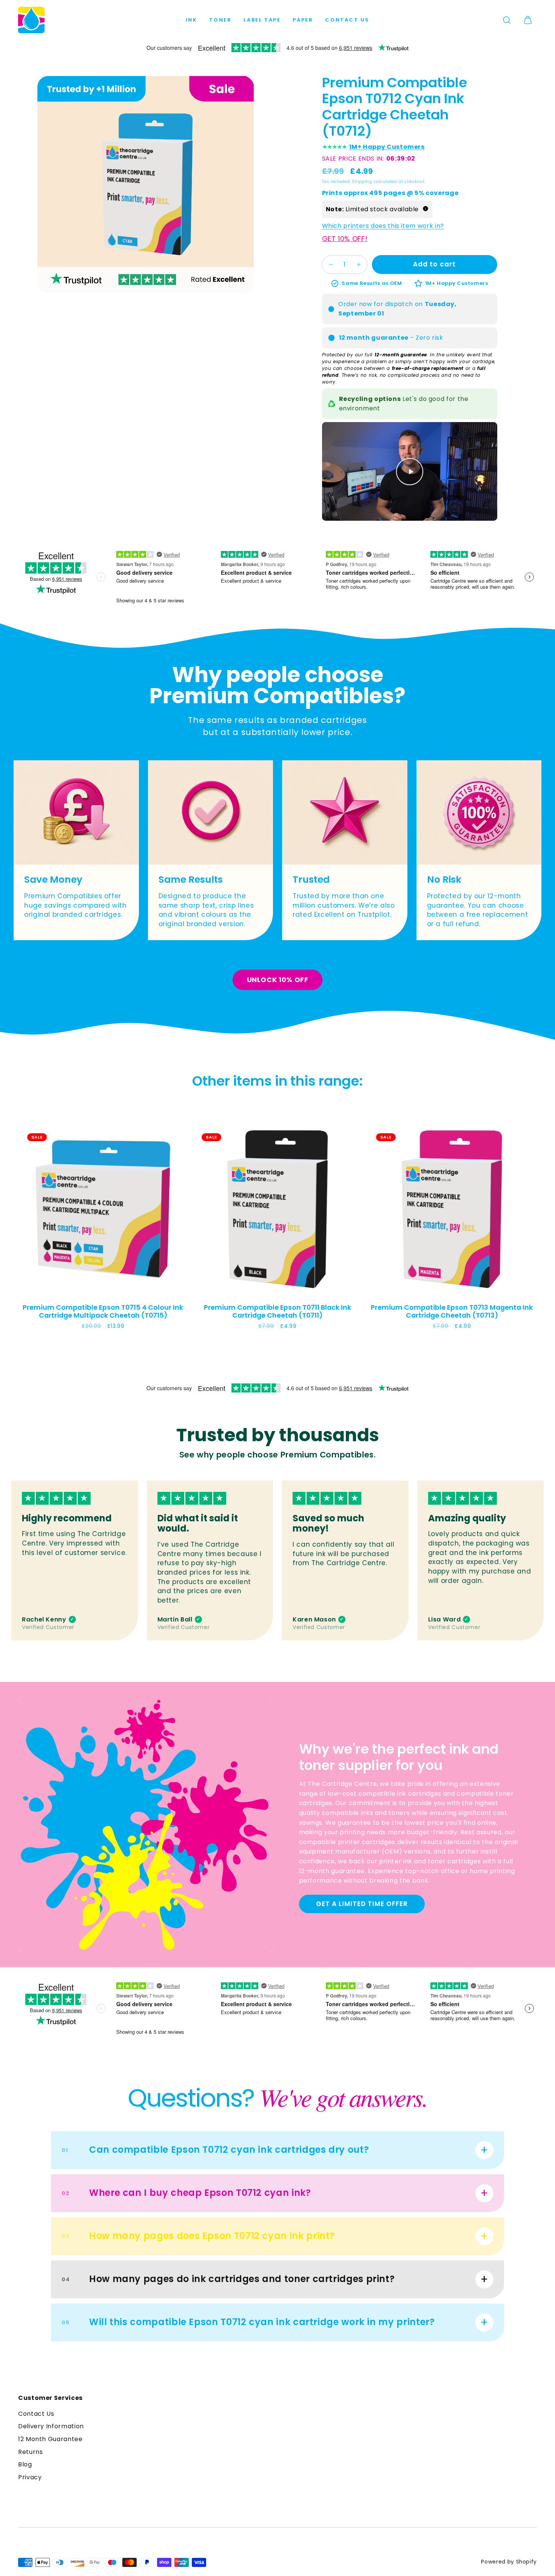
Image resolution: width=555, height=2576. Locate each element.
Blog (25, 2464)
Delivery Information (51, 2426)
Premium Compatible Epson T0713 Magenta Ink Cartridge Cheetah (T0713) (452, 1311)
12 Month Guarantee (50, 2439)
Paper (303, 20)
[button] (507, 20)
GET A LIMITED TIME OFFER (362, 1904)
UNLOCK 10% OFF (278, 980)
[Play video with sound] (410, 472)
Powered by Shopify (509, 2562)
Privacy (30, 2477)
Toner (220, 20)
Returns (30, 2452)
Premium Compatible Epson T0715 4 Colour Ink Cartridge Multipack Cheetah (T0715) (103, 1311)
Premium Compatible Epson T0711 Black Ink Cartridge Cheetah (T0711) (277, 1311)
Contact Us (347, 20)
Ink (192, 20)
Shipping (362, 182)
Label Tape (262, 20)
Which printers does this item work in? (383, 226)
